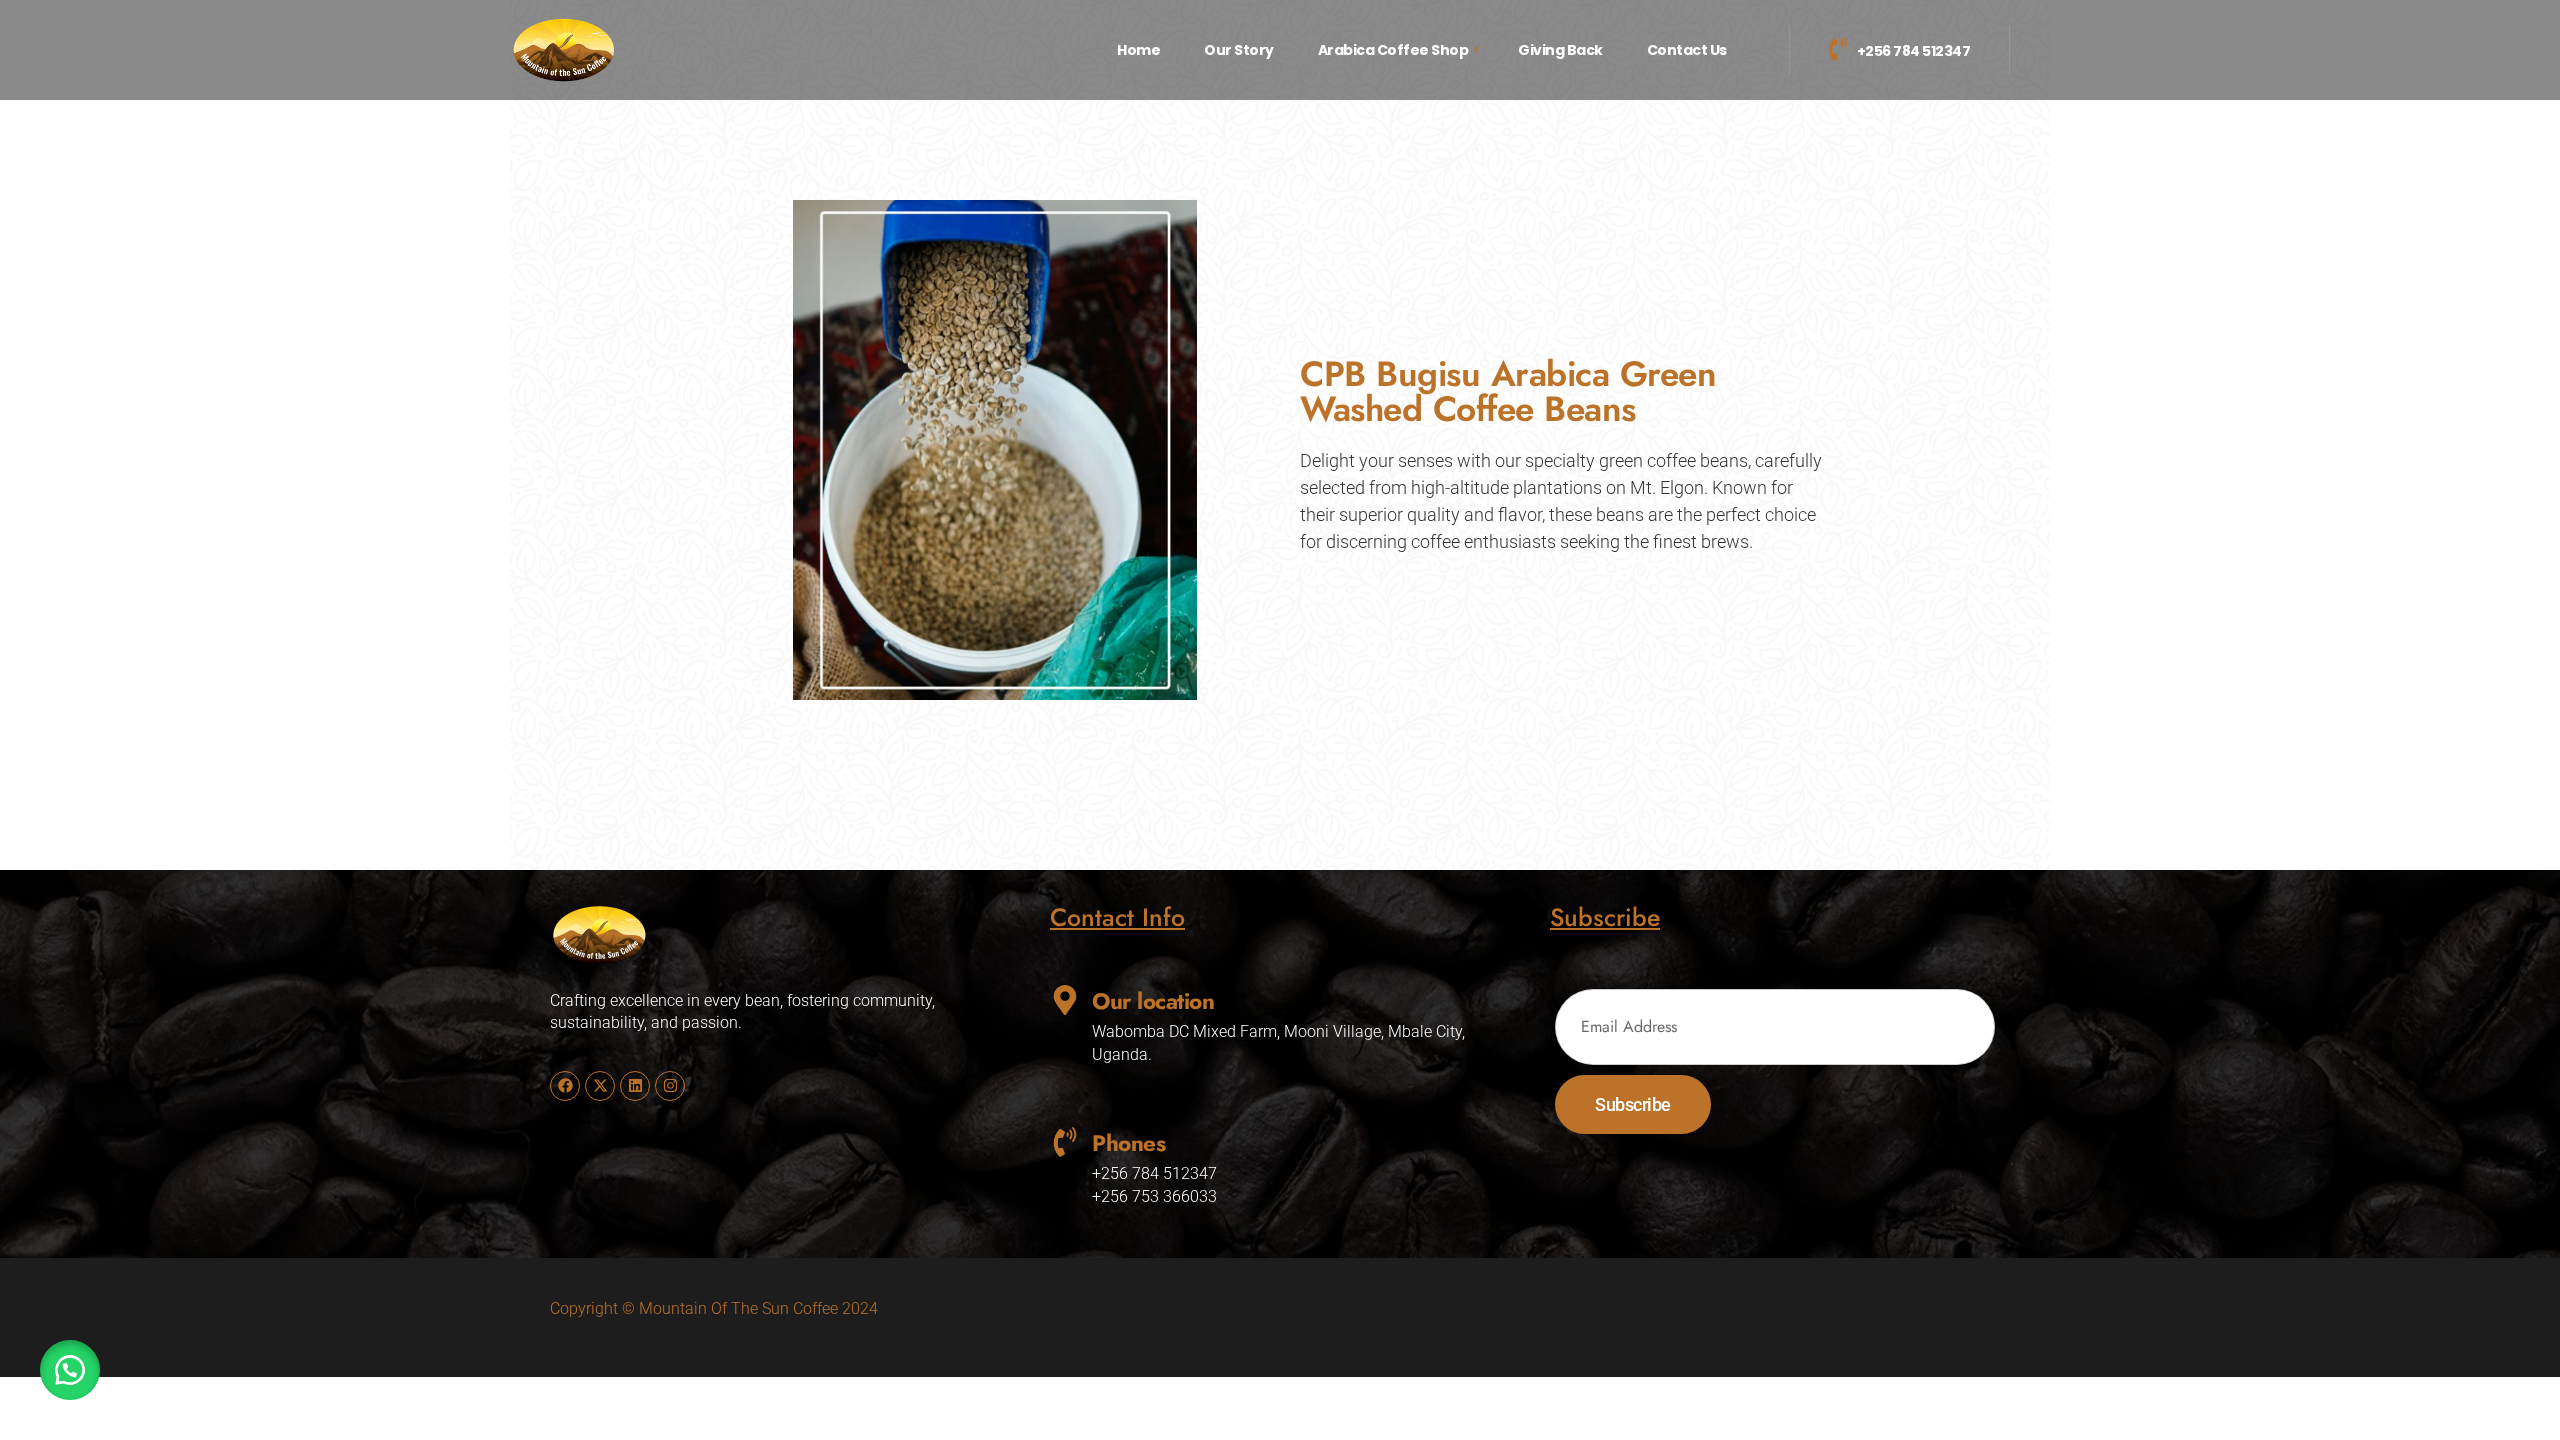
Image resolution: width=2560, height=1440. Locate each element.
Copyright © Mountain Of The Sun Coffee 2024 (714, 1308)
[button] (70, 1370)
